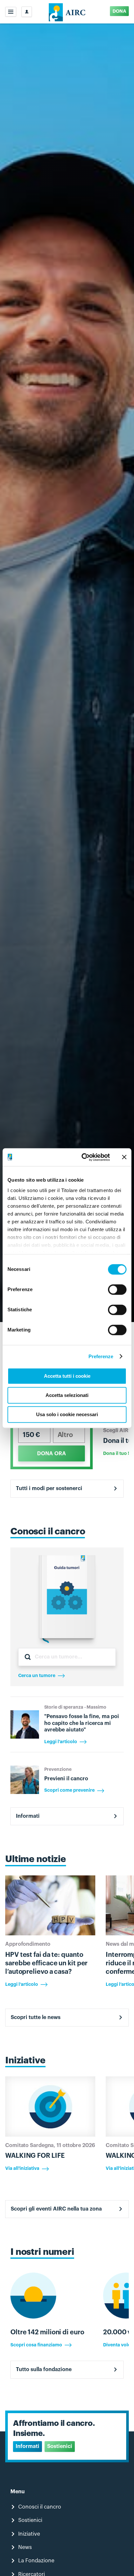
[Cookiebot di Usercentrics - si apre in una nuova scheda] (83, 1157)
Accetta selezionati (67, 1395)
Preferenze (101, 1356)
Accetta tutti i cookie (67, 1376)
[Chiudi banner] (124, 1157)
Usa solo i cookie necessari (67, 1414)
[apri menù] (11, 12)
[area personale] (27, 12)
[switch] (117, 1289)
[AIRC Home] (67, 12)
